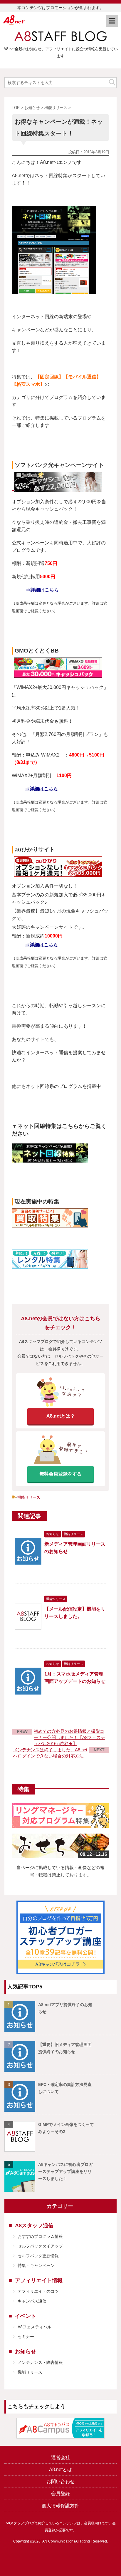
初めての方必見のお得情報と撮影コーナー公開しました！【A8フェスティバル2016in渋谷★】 (69, 1737)
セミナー (26, 2337)
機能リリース (29, 1497)
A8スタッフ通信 (34, 2226)
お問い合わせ (60, 2482)
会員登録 (60, 2494)
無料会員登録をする (60, 1474)
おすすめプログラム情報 (40, 2236)
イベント (26, 2316)
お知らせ (26, 2352)
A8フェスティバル (35, 2327)
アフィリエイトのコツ (38, 2291)
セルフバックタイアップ (40, 2246)
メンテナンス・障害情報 (40, 2362)
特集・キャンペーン (36, 2265)
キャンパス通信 (32, 2301)
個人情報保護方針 (60, 2506)
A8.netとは (60, 2469)
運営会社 (60, 2457)
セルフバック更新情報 (38, 2256)
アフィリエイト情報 (39, 2280)
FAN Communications (58, 2541)
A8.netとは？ (61, 1416)
